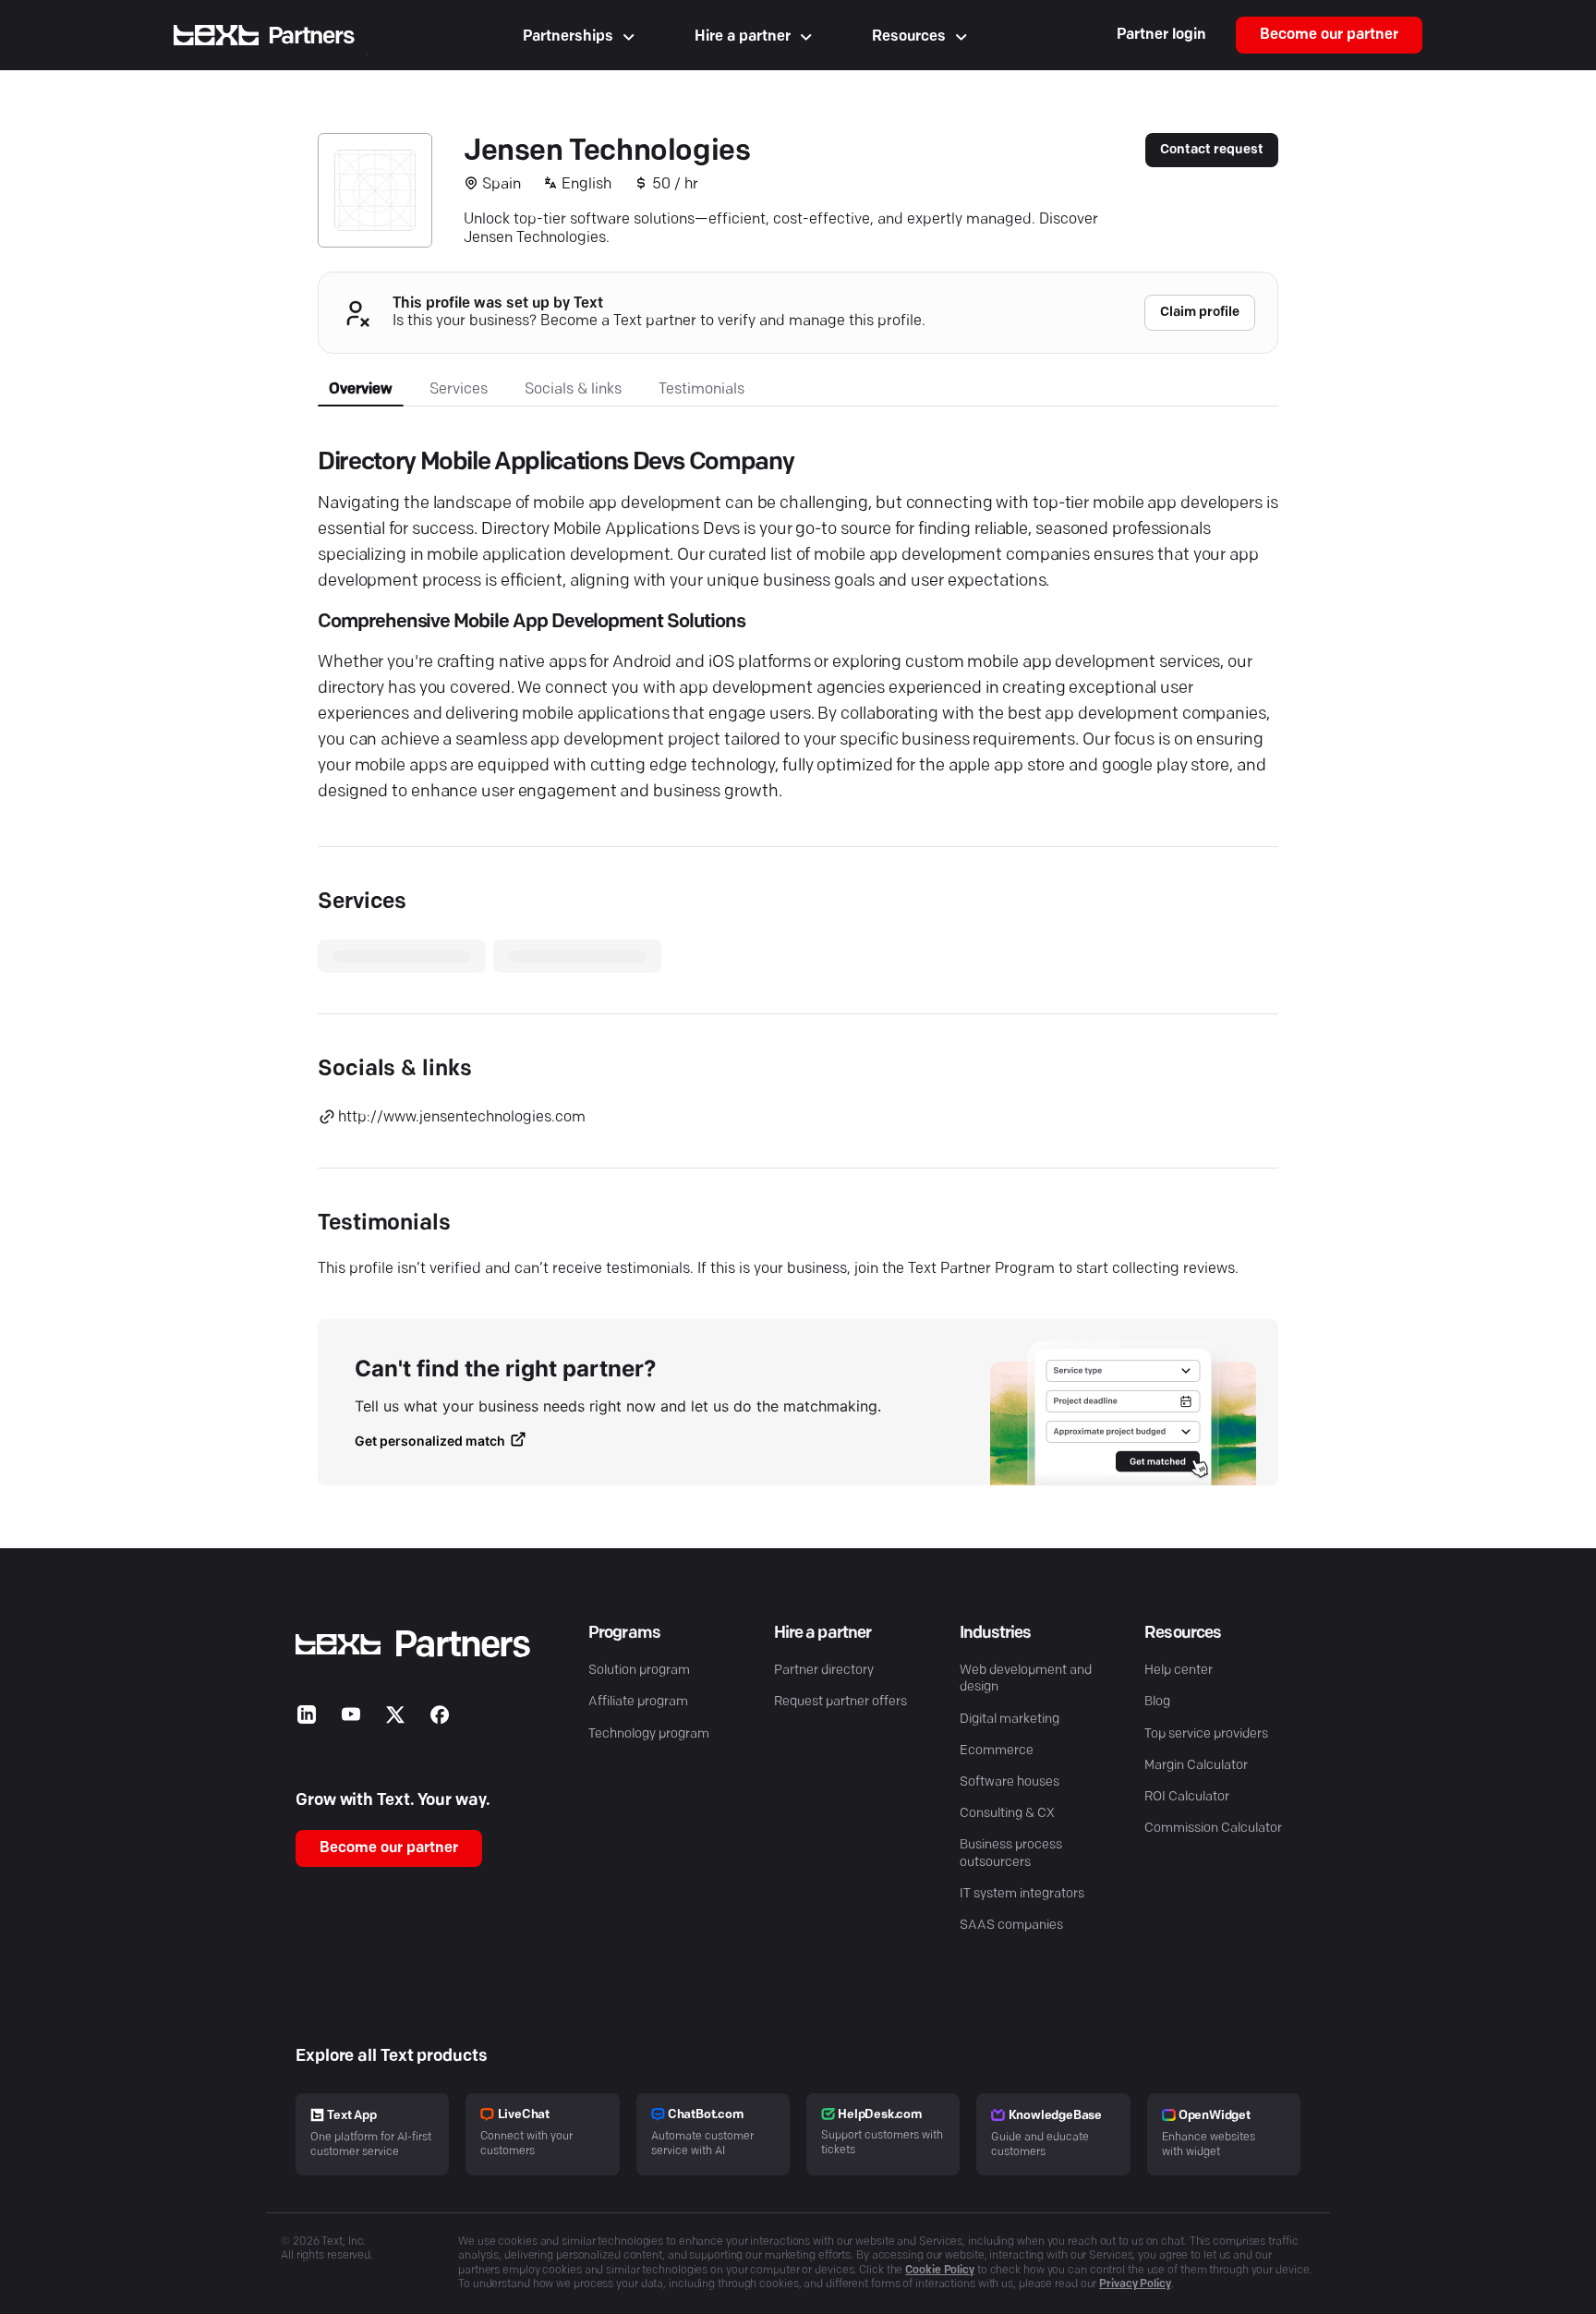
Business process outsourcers (1011, 1854)
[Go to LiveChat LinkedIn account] (307, 1719)
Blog (1157, 1702)
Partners (311, 36)
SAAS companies (1011, 1926)
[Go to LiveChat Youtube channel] (351, 1719)
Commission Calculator (1213, 1829)
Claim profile (1200, 313)
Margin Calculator (1196, 1766)
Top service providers (1206, 1734)
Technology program (649, 1734)
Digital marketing (1010, 1720)
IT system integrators (1022, 1894)
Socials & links (573, 390)
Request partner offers (840, 1702)
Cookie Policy (940, 2271)
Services (459, 390)
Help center (1179, 1671)
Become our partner (1329, 35)
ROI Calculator (1187, 1797)
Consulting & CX (1007, 1814)
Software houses (1010, 1782)
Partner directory (824, 1671)
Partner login (1161, 35)
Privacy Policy (1135, 2284)
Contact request (1212, 150)
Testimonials (701, 390)
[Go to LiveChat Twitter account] (395, 1719)
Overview (361, 390)
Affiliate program (638, 1702)
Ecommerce (997, 1751)
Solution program (639, 1671)
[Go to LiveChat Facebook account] (440, 1719)
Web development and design (1026, 1679)
